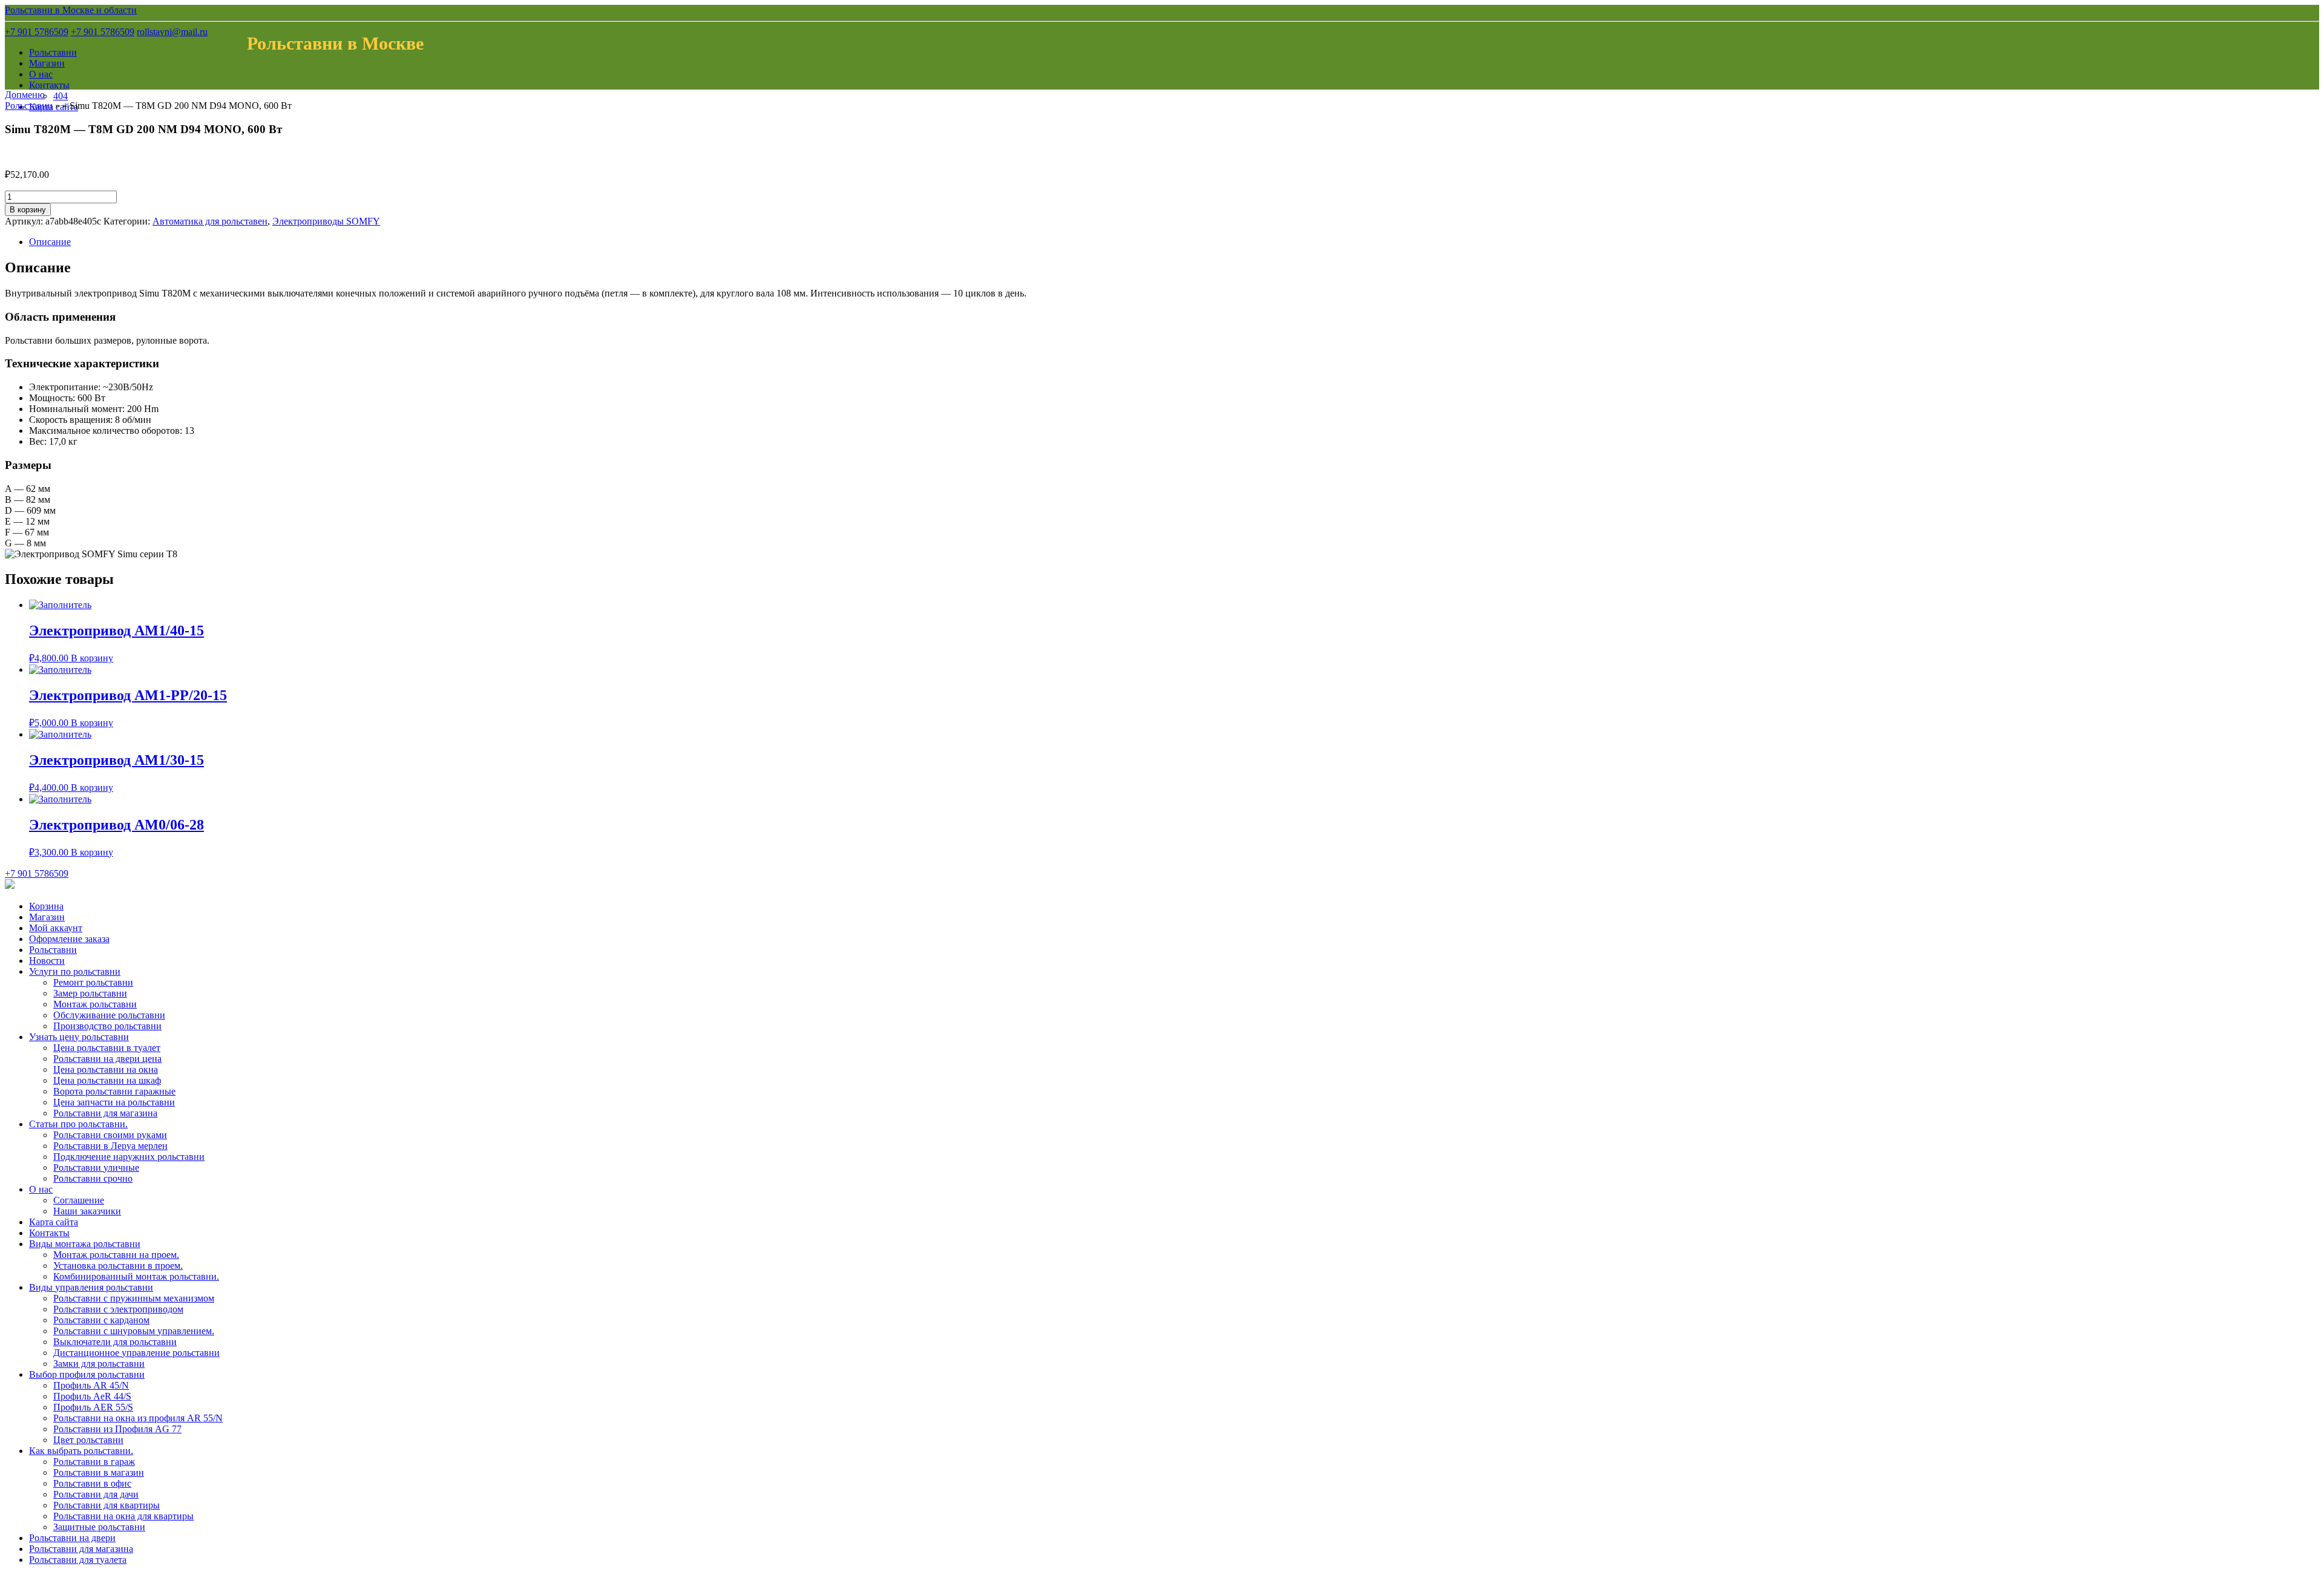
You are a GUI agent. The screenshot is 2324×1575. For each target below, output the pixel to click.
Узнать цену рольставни (79, 1037)
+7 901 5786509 (37, 32)
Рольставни (53, 52)
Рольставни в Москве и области (71, 10)
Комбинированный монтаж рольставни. (136, 1276)
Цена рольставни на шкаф (107, 1080)
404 (61, 96)
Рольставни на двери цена (107, 1059)
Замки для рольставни (99, 1364)
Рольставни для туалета (78, 1560)
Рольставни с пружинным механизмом (134, 1298)
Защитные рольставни (99, 1527)
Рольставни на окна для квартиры (123, 1516)
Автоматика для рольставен (210, 221)
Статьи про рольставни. (78, 1124)
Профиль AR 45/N (91, 1385)
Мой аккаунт (56, 928)
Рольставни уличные (96, 1167)
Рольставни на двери (72, 1538)
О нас (41, 74)
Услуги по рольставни (75, 971)
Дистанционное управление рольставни (136, 1353)
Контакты (49, 85)
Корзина (46, 906)
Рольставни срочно (93, 1178)
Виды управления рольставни (91, 1287)
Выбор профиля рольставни (87, 1374)
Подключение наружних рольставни (129, 1157)
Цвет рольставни (88, 1440)
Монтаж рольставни (95, 1004)
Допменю (25, 95)
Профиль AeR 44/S (92, 1396)
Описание (50, 242)
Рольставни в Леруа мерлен (110, 1146)
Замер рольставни (90, 993)
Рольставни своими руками (110, 1135)
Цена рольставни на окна (106, 1069)
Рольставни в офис (92, 1483)
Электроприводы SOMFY (326, 221)
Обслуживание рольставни (109, 1015)
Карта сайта (54, 1222)
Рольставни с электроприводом (118, 1309)
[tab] (1174, 242)
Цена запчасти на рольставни (114, 1102)
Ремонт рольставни (93, 982)
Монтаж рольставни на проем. (116, 1255)
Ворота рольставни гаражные (114, 1091)
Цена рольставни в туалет (107, 1048)
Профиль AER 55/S (93, 1407)
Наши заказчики (87, 1211)
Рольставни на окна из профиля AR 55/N (138, 1418)
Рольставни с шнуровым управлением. (134, 1331)
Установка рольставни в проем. (118, 1266)
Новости (47, 961)
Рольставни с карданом (101, 1320)
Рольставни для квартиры (107, 1505)
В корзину (28, 210)
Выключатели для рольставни (115, 1342)
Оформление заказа (69, 939)
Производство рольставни (107, 1026)
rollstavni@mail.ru (172, 32)
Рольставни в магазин (99, 1472)
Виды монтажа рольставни (85, 1244)
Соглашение (79, 1200)
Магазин (47, 63)
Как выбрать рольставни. (81, 1451)
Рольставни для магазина (105, 1113)
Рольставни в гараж (94, 1462)
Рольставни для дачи (96, 1494)
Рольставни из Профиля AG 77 (117, 1429)
